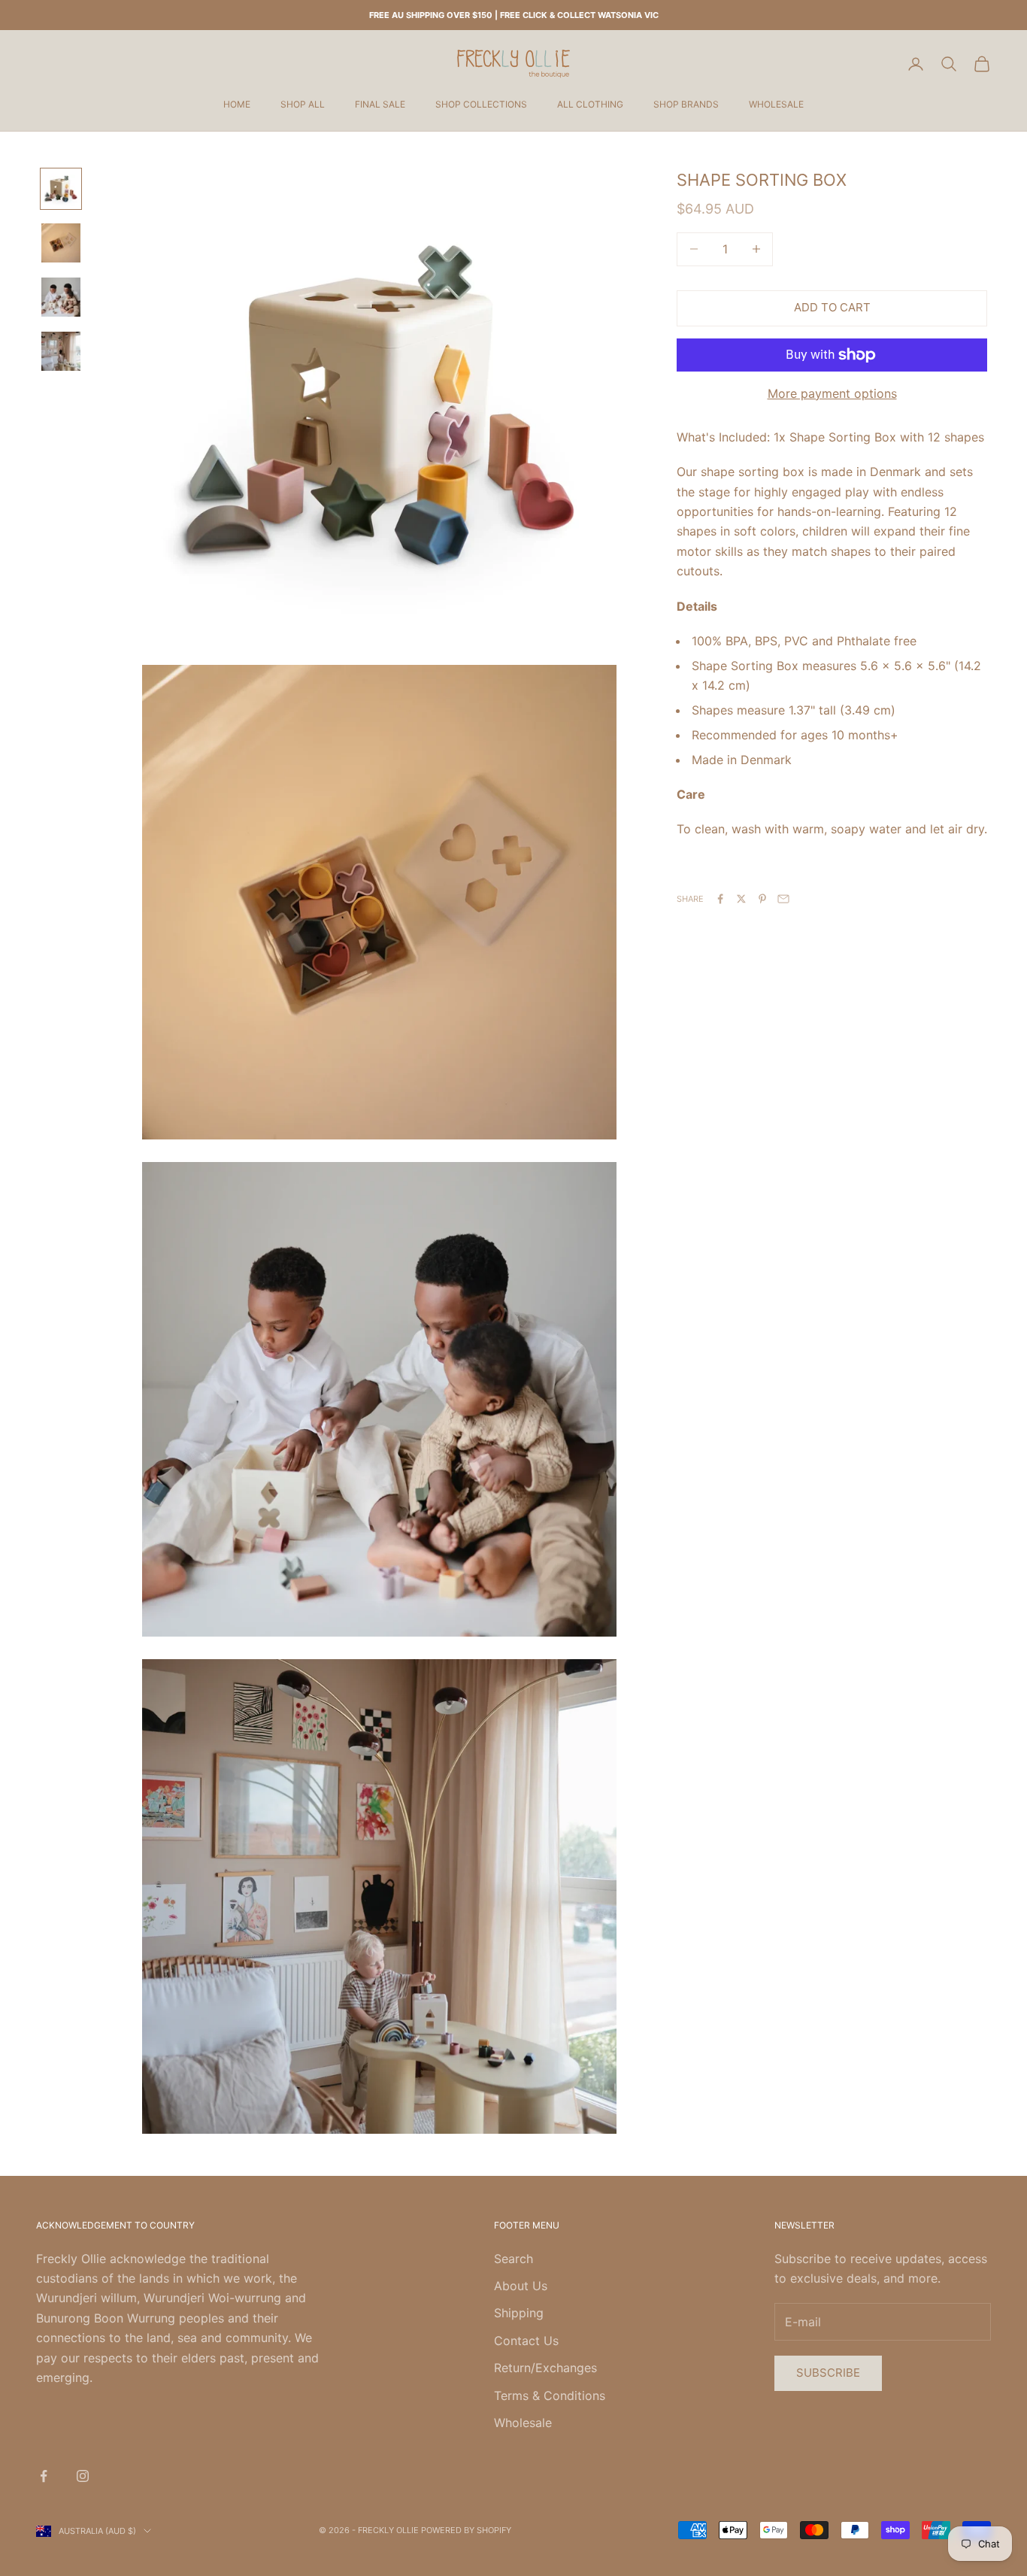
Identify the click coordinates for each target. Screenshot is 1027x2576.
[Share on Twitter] (741, 899)
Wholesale (776, 104)
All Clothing (590, 104)
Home (237, 104)
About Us (521, 2286)
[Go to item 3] (61, 297)
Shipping (519, 2313)
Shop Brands (686, 104)
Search (513, 2259)
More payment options (832, 393)
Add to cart (832, 307)
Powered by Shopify (466, 2530)
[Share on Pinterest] (762, 899)
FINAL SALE (380, 104)
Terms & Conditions (550, 2395)
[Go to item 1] (61, 189)
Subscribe (828, 2373)
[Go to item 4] (61, 351)
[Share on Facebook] (720, 899)
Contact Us (526, 2341)
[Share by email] (783, 899)
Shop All (303, 104)
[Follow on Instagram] (83, 2476)
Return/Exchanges (545, 2368)
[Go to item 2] (61, 243)
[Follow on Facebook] (44, 2476)
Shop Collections (481, 104)
